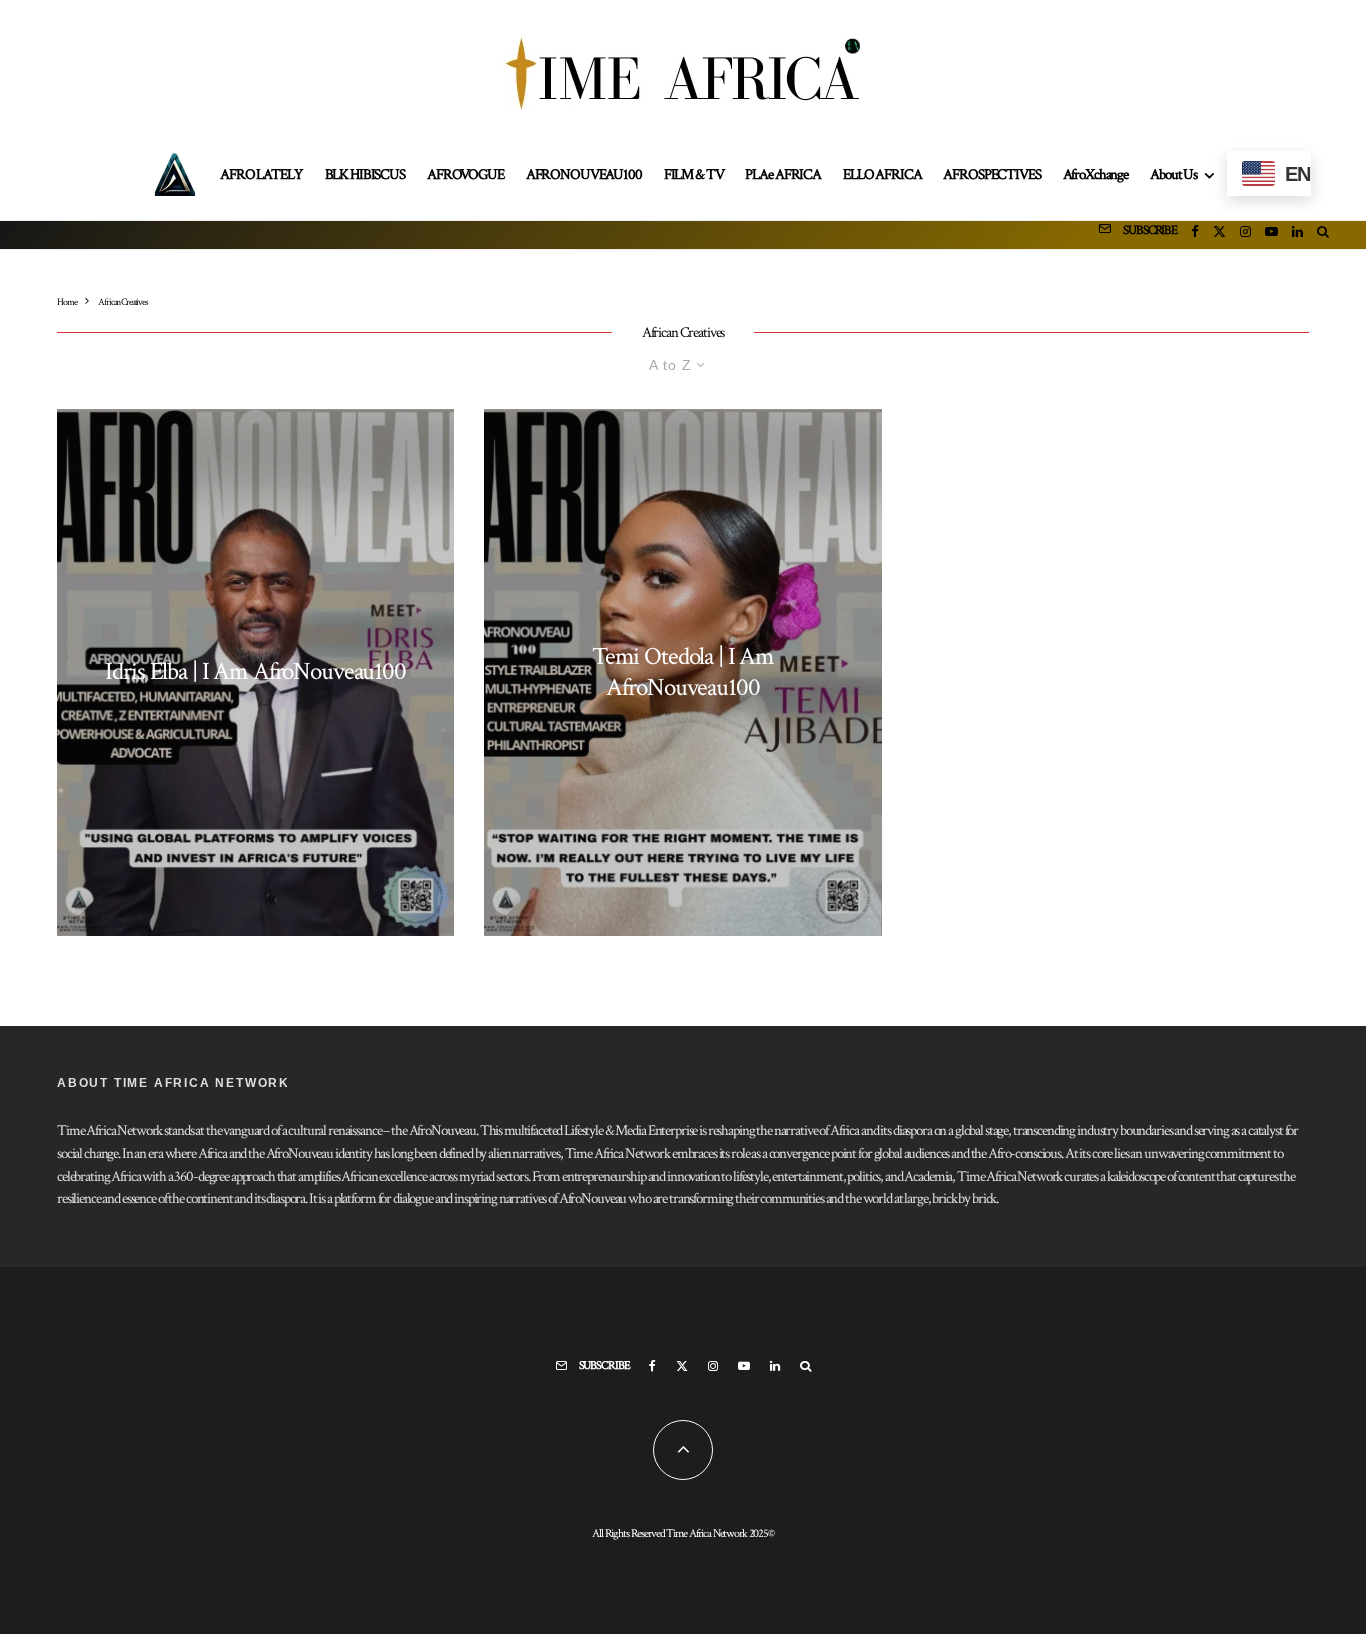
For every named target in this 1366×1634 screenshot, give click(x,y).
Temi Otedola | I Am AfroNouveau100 (683, 672)
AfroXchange (1095, 174)
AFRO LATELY (261, 174)
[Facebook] (1195, 235)
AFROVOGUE (465, 174)
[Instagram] (1245, 235)
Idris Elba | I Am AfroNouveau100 (255, 672)
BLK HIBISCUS (365, 174)
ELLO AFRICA (882, 174)
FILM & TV (694, 174)
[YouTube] (1271, 235)
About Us (1173, 174)
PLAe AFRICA (782, 174)
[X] (1219, 235)
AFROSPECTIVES (991, 174)
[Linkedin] (1297, 235)
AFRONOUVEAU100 (584, 174)
